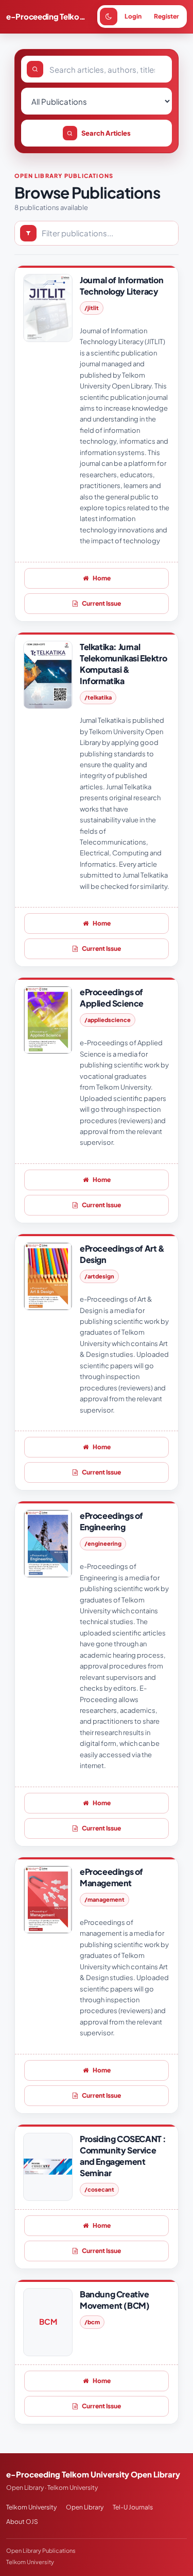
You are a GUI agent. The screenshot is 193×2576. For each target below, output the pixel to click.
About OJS (22, 2522)
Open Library (85, 2507)
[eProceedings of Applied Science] (48, 1020)
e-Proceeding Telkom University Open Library (49, 16)
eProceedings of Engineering (111, 1521)
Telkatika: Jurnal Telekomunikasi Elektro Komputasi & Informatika (123, 664)
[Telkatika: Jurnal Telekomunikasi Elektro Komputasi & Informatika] (48, 675)
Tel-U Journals (133, 2507)
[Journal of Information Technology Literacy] (48, 308)
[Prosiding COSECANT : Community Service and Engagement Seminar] (48, 2167)
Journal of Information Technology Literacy (121, 286)
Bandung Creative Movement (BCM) (115, 2300)
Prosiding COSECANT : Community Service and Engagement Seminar (123, 2156)
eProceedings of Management (111, 1877)
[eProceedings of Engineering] (48, 1544)
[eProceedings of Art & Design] (48, 1276)
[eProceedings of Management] (48, 1900)
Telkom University (31, 2507)
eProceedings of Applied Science (112, 998)
